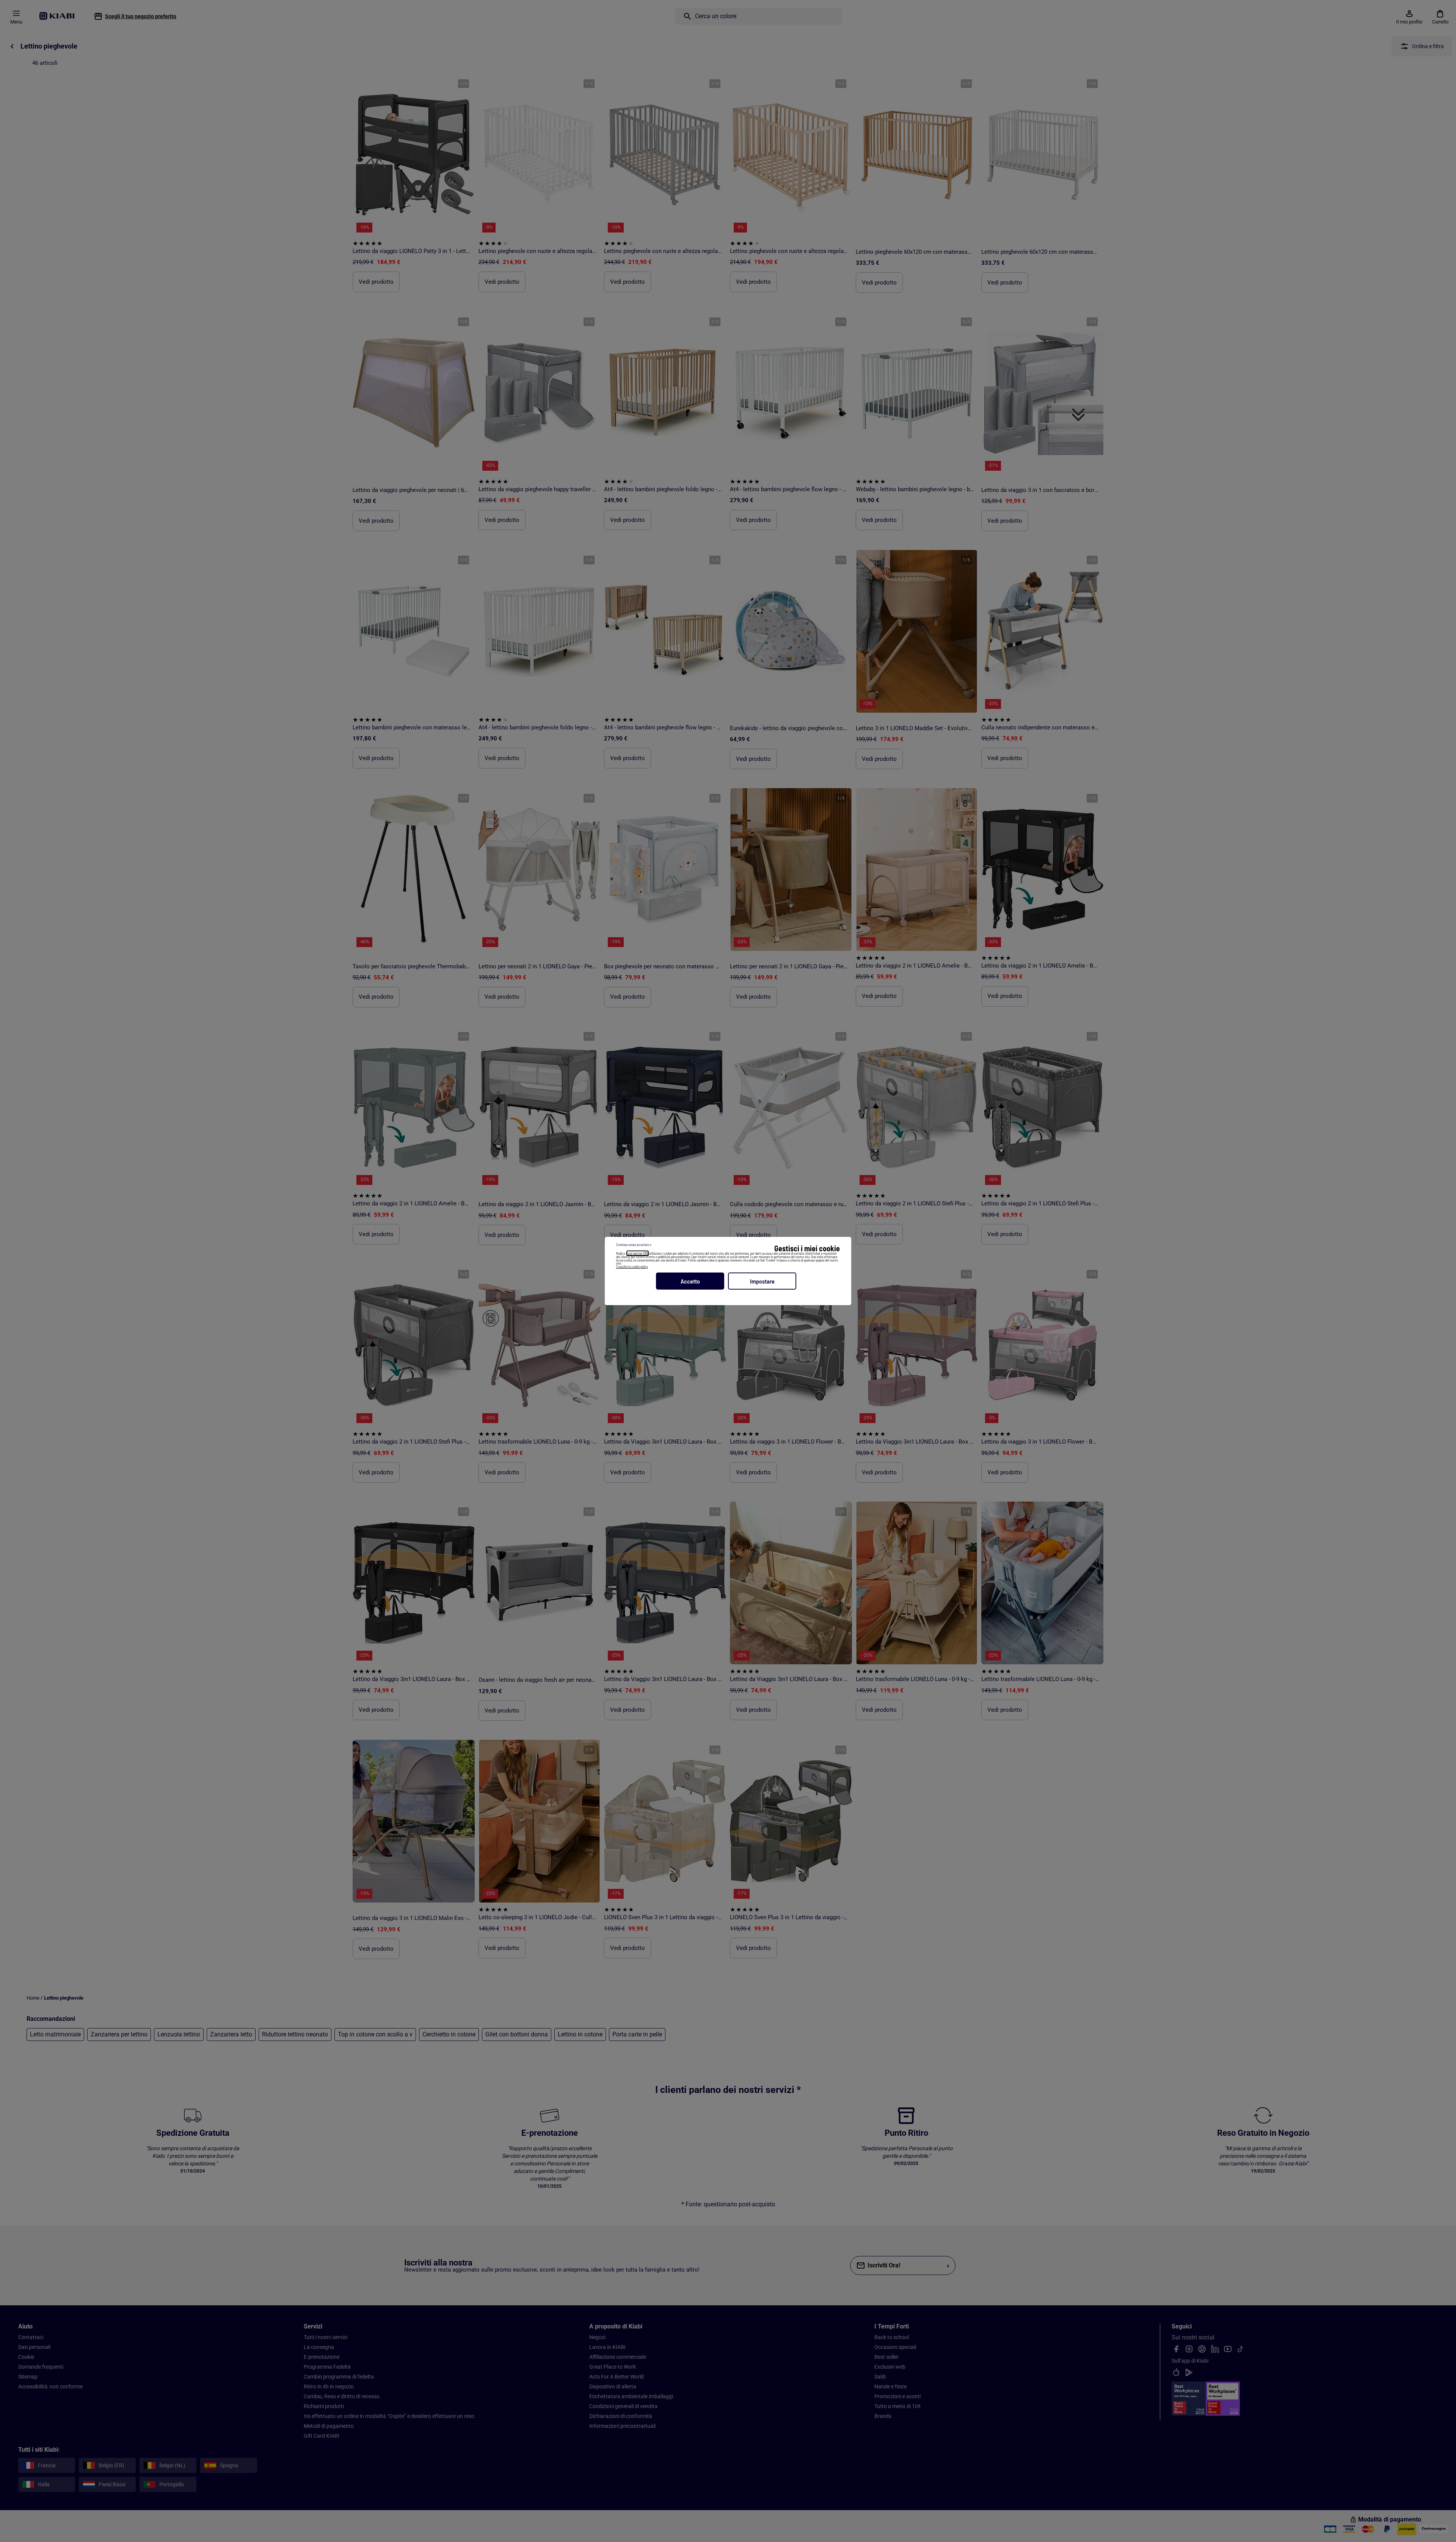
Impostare (762, 1281)
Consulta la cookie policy (632, 1267)
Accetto (690, 1281)
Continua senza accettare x (634, 1245)
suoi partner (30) (638, 1253)
